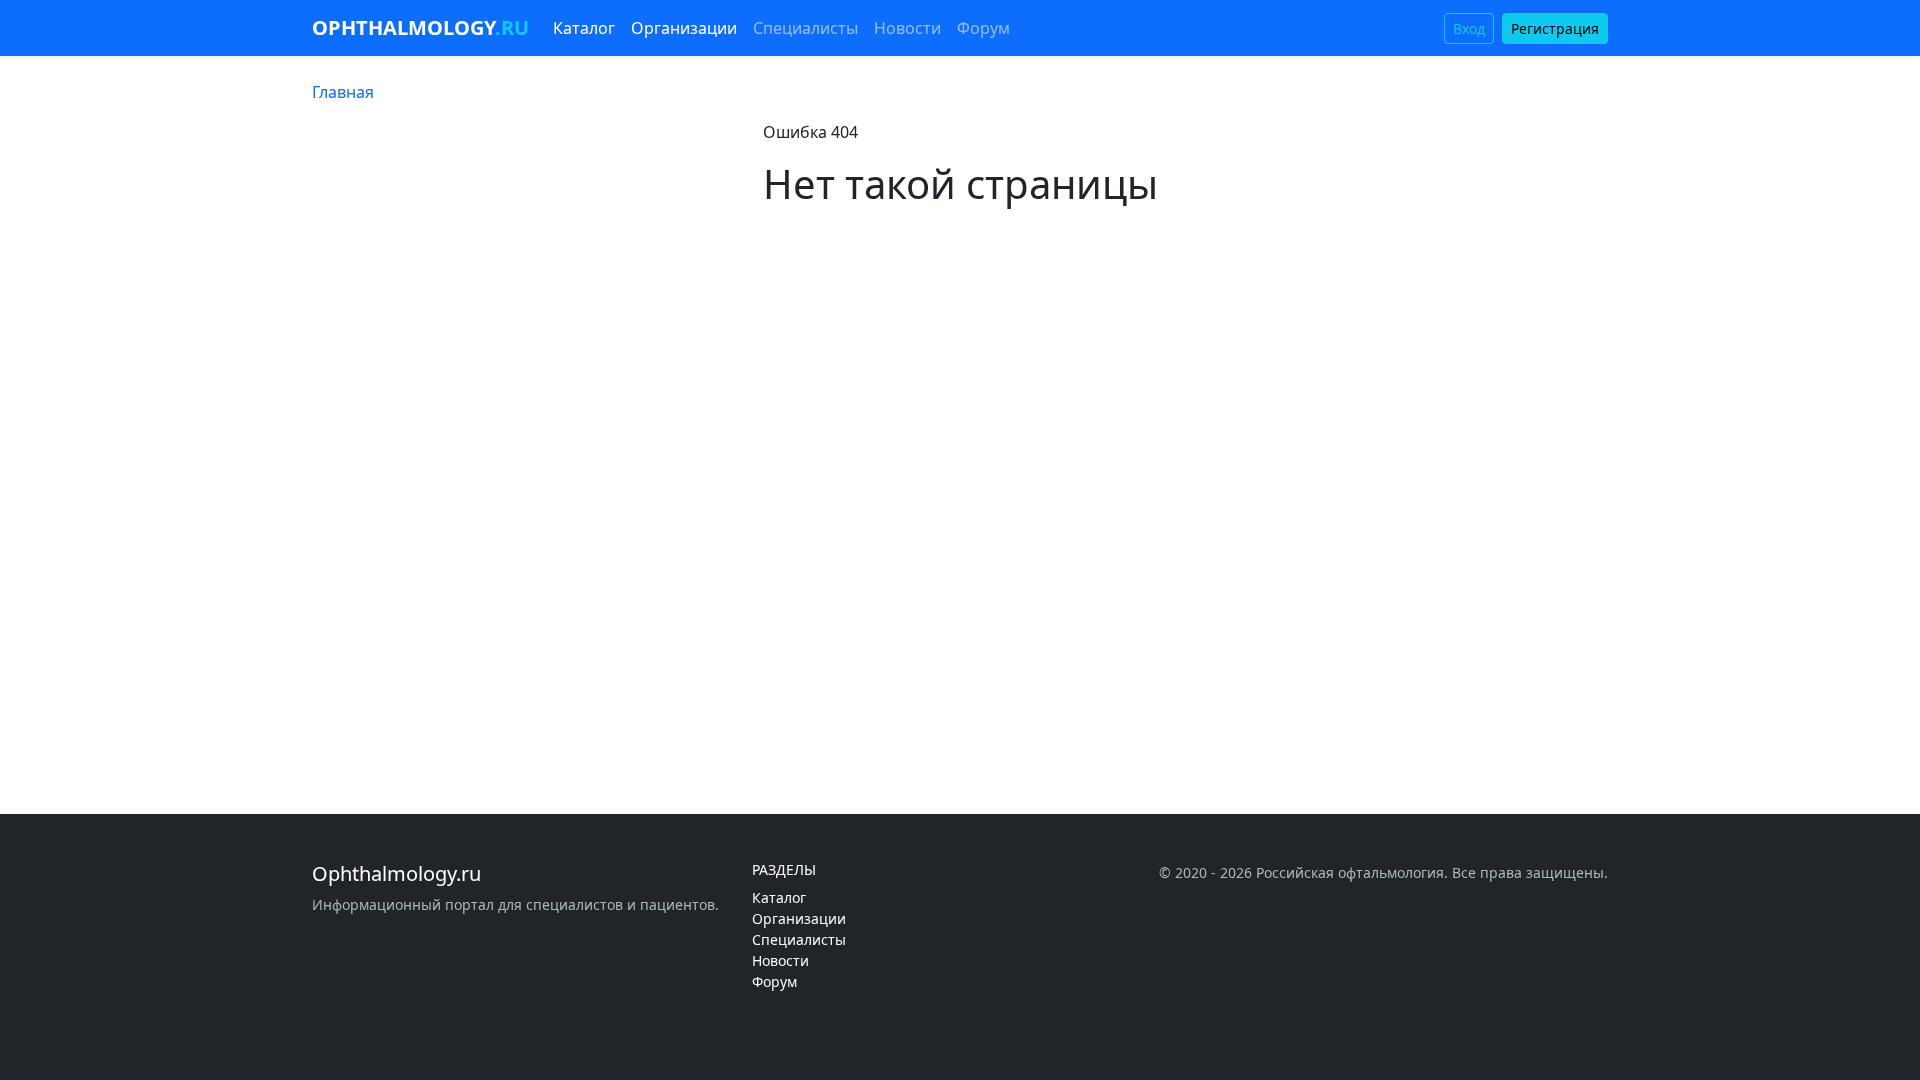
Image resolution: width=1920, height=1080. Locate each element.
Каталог (584, 28)
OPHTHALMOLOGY (420, 27)
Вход (1469, 28)
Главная (343, 92)
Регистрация (1555, 28)
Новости (907, 28)
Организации (684, 28)
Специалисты (805, 28)
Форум (983, 28)
